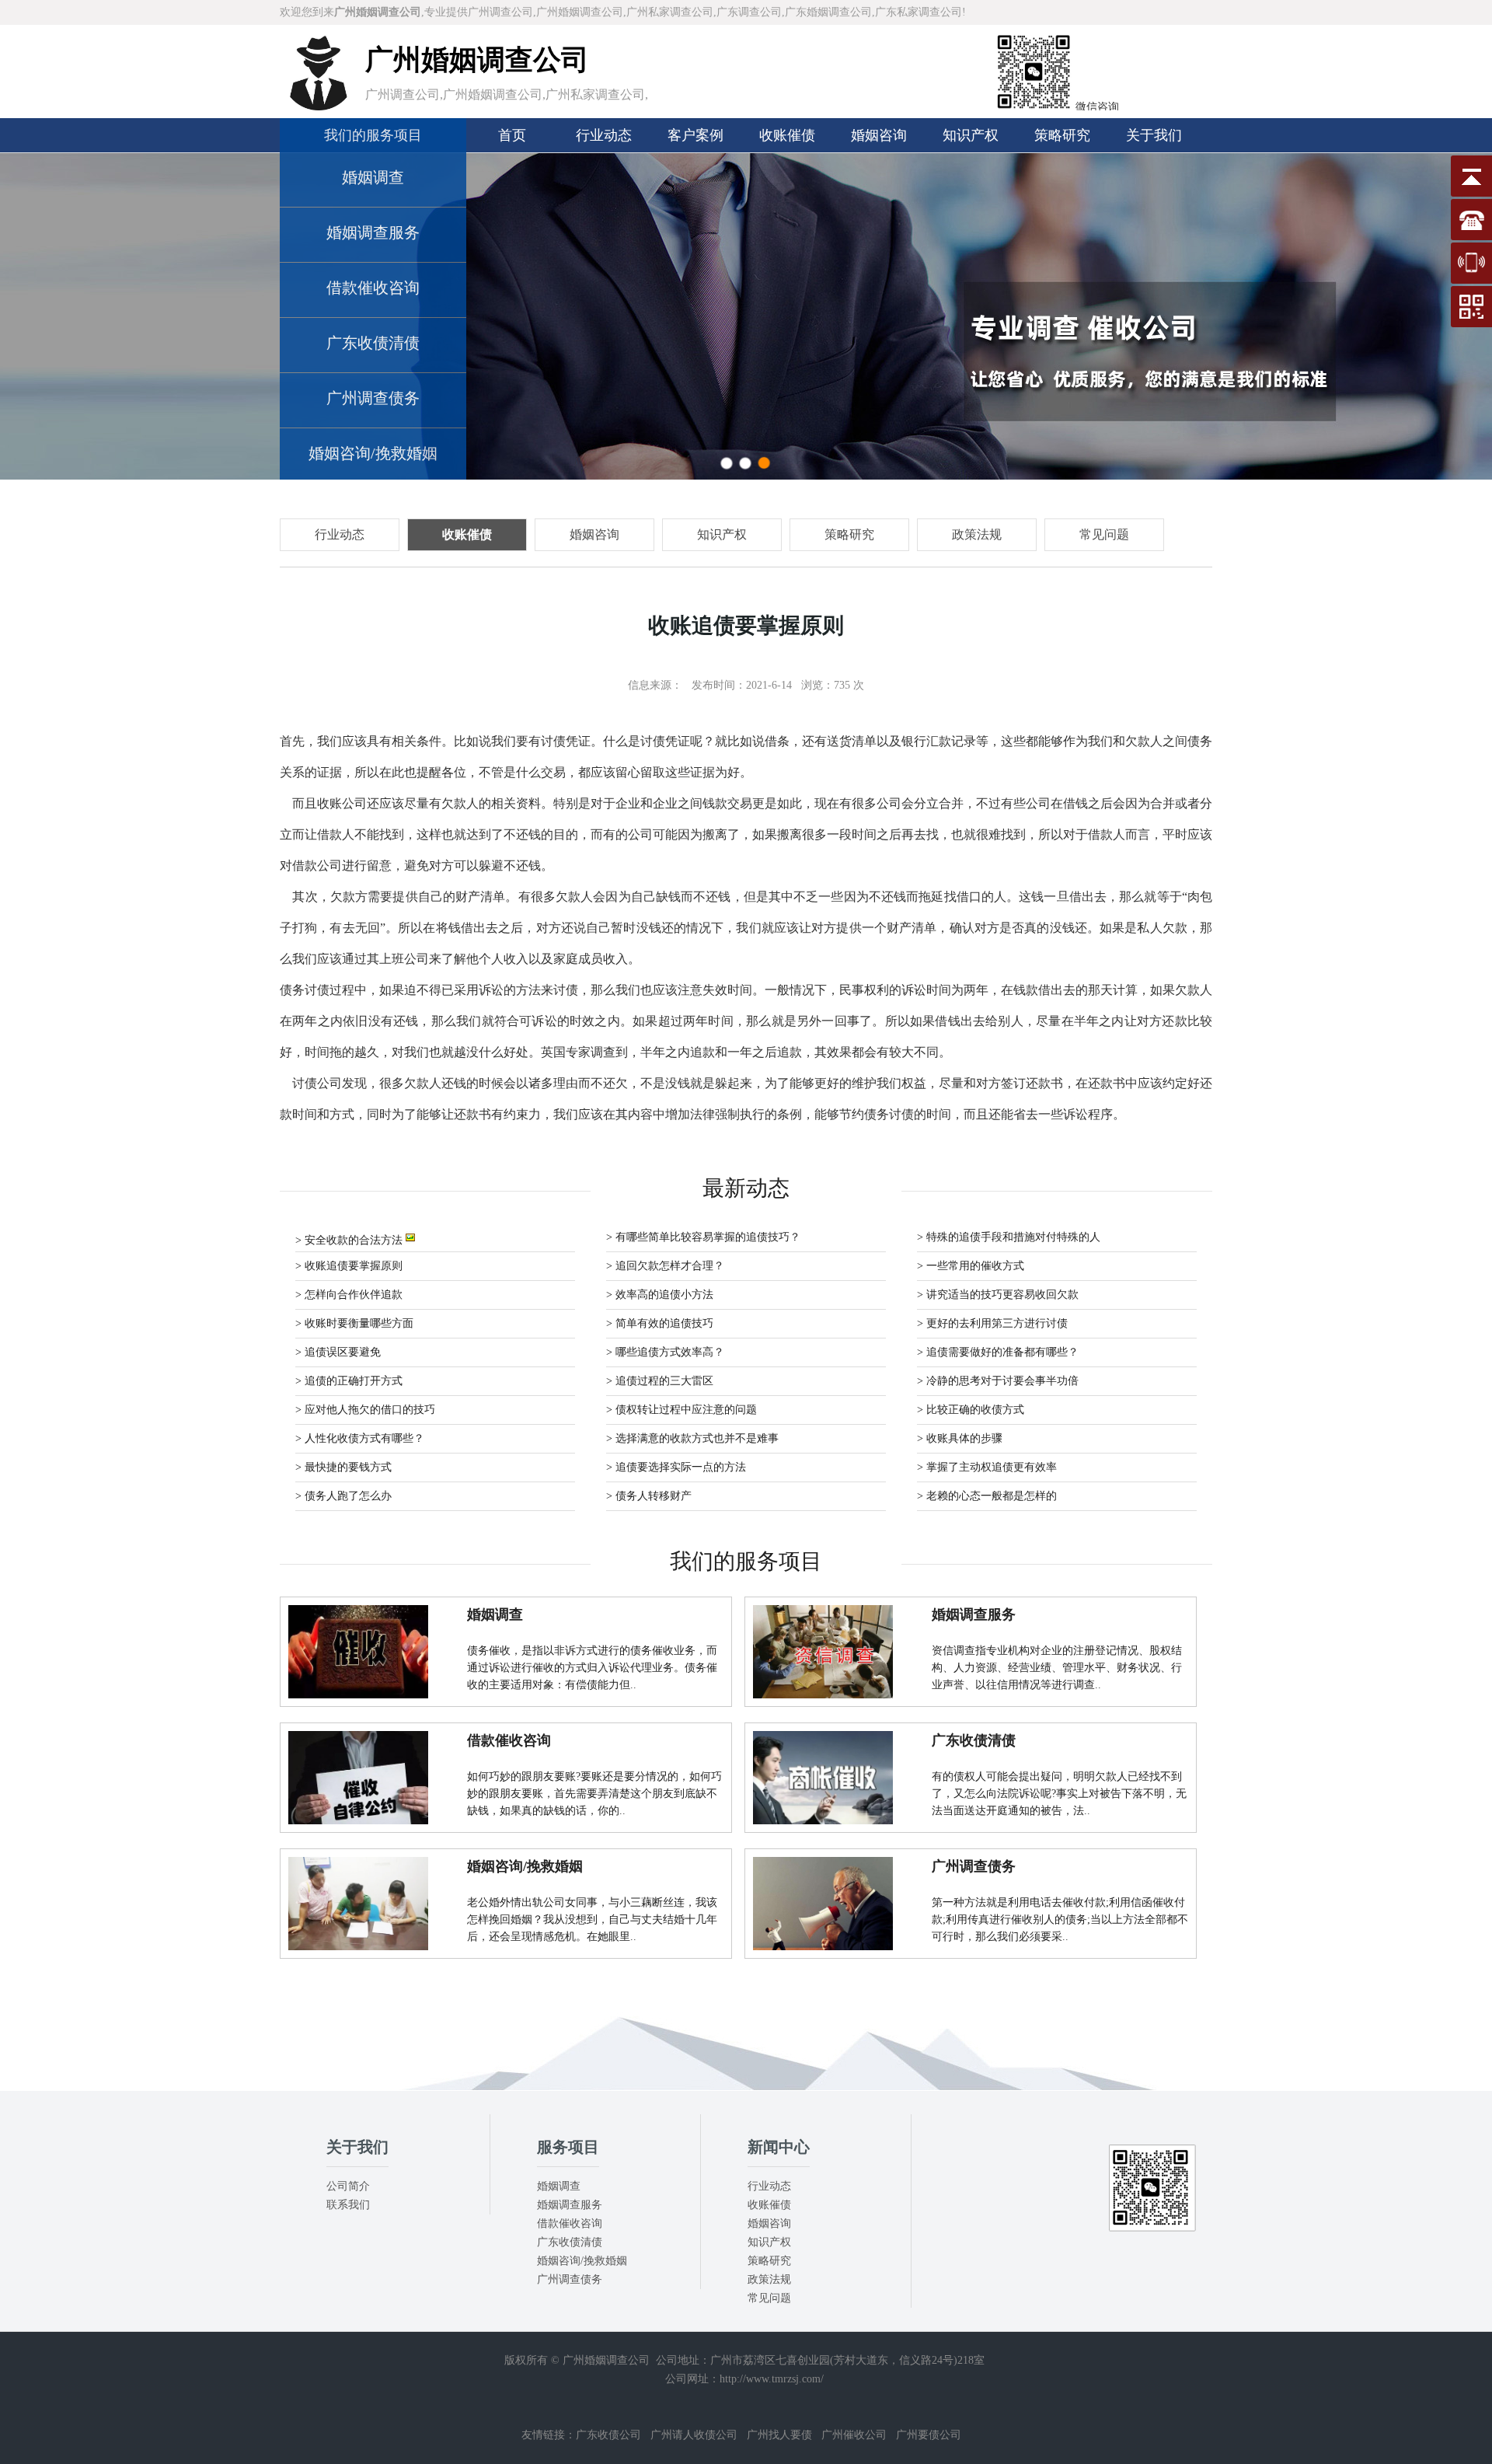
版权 (515, 2360)
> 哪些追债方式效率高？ (665, 1352)
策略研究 (1062, 135)
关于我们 (1154, 135)
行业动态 (604, 135)
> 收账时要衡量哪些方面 (354, 1323)
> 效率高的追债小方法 (660, 1295)
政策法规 (769, 2279)
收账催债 (787, 135)
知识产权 (971, 135)
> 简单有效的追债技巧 (660, 1323)
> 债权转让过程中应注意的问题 (682, 1410)
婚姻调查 (373, 177)
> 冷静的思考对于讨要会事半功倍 (998, 1381)
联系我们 (348, 2205)
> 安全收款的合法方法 (350, 1240)
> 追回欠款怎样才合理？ (665, 1266)
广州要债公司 (929, 2435)
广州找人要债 (779, 2435)
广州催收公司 (854, 2435)
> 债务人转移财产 (649, 1496)
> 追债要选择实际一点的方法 (676, 1467)
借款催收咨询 (373, 288)
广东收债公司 (608, 2435)
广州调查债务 (373, 398)
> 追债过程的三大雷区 (660, 1381)
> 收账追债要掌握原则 (349, 1266)
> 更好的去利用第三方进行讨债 (992, 1323)
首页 (512, 135)
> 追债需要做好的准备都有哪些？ (998, 1352)
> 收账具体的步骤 (960, 1438)
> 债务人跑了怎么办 (343, 1496)
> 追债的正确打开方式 (349, 1381)
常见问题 (769, 2298)
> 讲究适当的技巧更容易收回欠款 (998, 1295)
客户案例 (695, 135)
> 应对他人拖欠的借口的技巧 (365, 1410)
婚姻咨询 (879, 135)
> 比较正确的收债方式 (971, 1410)
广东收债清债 (373, 343)
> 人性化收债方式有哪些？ (360, 1438)
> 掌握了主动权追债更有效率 (987, 1467)
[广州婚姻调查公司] (319, 107)
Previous (27, 316)
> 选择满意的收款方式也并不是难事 (692, 1438)
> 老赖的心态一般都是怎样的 (987, 1496)
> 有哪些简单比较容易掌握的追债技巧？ (703, 1237)
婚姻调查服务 (373, 232)
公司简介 (348, 2186)
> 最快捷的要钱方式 (343, 1467)
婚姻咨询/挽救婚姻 (373, 453)
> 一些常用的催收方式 (971, 1266)
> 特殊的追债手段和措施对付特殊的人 (1009, 1237)
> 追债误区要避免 (338, 1352)
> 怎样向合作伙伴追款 (349, 1295)
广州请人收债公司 (694, 2435)
